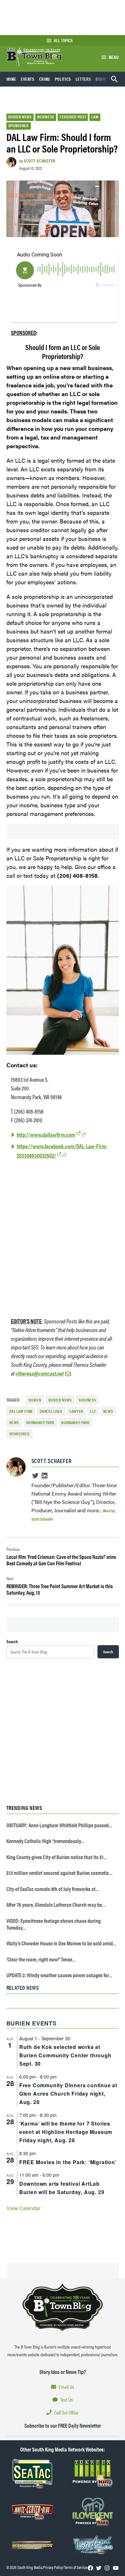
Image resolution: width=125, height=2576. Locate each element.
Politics (63, 79)
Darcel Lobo (51, 1411)
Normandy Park (40, 1422)
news (108, 1411)
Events (28, 79)
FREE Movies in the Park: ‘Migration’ (68, 2162)
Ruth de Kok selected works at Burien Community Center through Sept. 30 (65, 2055)
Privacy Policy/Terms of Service (65, 2567)
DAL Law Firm (21, 1411)
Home (12, 79)
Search (12, 1641)
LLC (93, 1411)
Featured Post (73, 117)
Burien (35, 1400)
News (14, 1422)
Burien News (20, 117)
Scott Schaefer (40, 161)
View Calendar (23, 2208)
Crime (45, 79)
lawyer (76, 1411)
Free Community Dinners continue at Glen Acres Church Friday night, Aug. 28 (68, 2094)
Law (95, 117)
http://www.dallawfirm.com (46, 1134)
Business (104, 79)
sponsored (20, 1434)
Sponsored (19, 125)
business (87, 1400)
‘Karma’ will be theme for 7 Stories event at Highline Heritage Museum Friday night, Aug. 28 (66, 2132)
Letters (83, 79)
